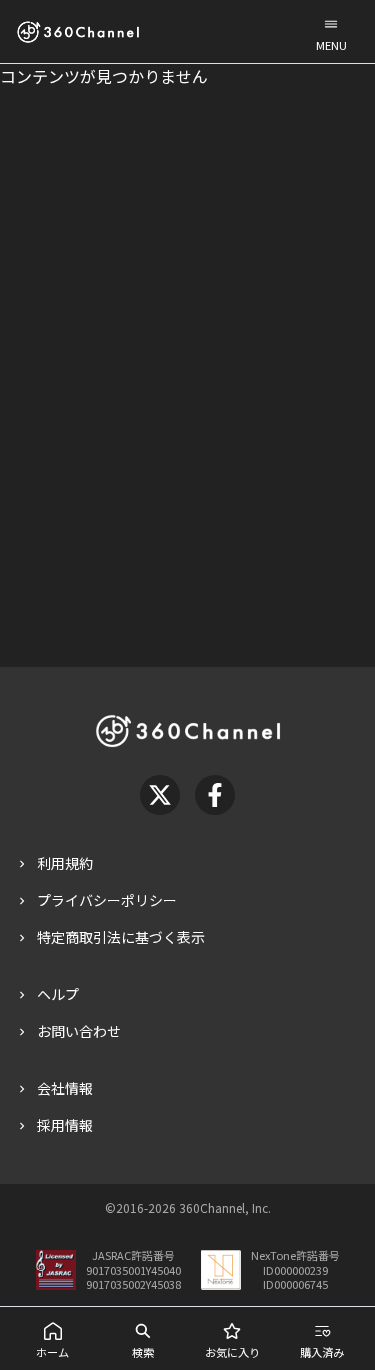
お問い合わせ (79, 1031)
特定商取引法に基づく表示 (121, 937)
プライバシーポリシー (107, 900)
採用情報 (65, 1125)
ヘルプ (58, 994)
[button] (331, 31)
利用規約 (65, 863)
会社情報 (65, 1088)
